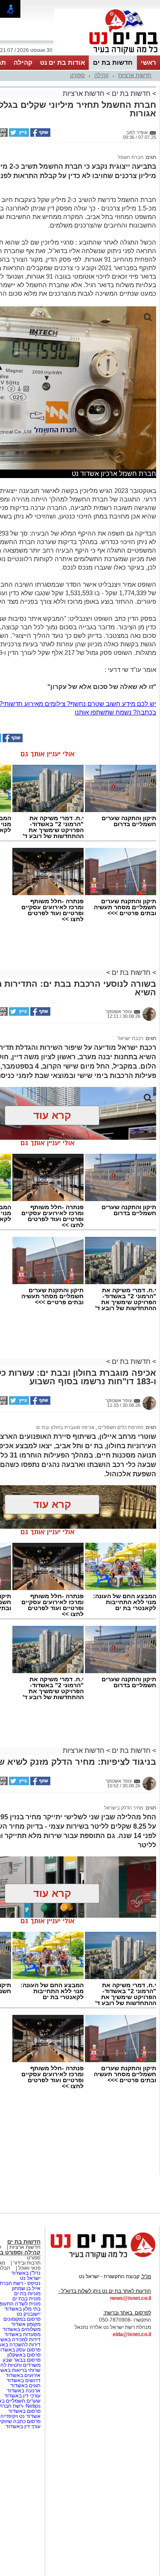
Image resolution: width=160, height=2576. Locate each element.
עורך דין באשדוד (23, 2426)
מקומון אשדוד (26, 2324)
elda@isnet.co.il (132, 2334)
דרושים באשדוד (23, 2380)
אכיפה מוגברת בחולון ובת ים (65, 1427)
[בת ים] (107, 55)
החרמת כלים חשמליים (120, 1427)
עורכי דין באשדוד (22, 2396)
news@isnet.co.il (131, 2298)
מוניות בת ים (27, 2294)
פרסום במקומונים (22, 2319)
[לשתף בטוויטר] (18, 135)
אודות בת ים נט (63, 62)
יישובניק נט (28, 2314)
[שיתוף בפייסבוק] (40, 135)
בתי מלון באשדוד (22, 2309)
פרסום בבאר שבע (22, 2360)
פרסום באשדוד (24, 2411)
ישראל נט (30, 2278)
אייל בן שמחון (26, 2288)
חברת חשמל (131, 157)
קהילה (23, 62)
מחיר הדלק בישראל (124, 1808)
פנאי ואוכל (29, 2268)
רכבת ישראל (131, 1038)
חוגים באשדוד (25, 2386)
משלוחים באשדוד (22, 2329)
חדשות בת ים (113, 62)
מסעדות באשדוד (22, 2334)
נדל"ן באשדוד (26, 2273)
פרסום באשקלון (24, 2355)
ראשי (148, 62)
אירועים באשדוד (23, 2375)
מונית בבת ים (26, 2299)
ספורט (77, 75)
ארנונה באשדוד (24, 2391)
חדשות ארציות (135, 75)
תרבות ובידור (26, 2263)
